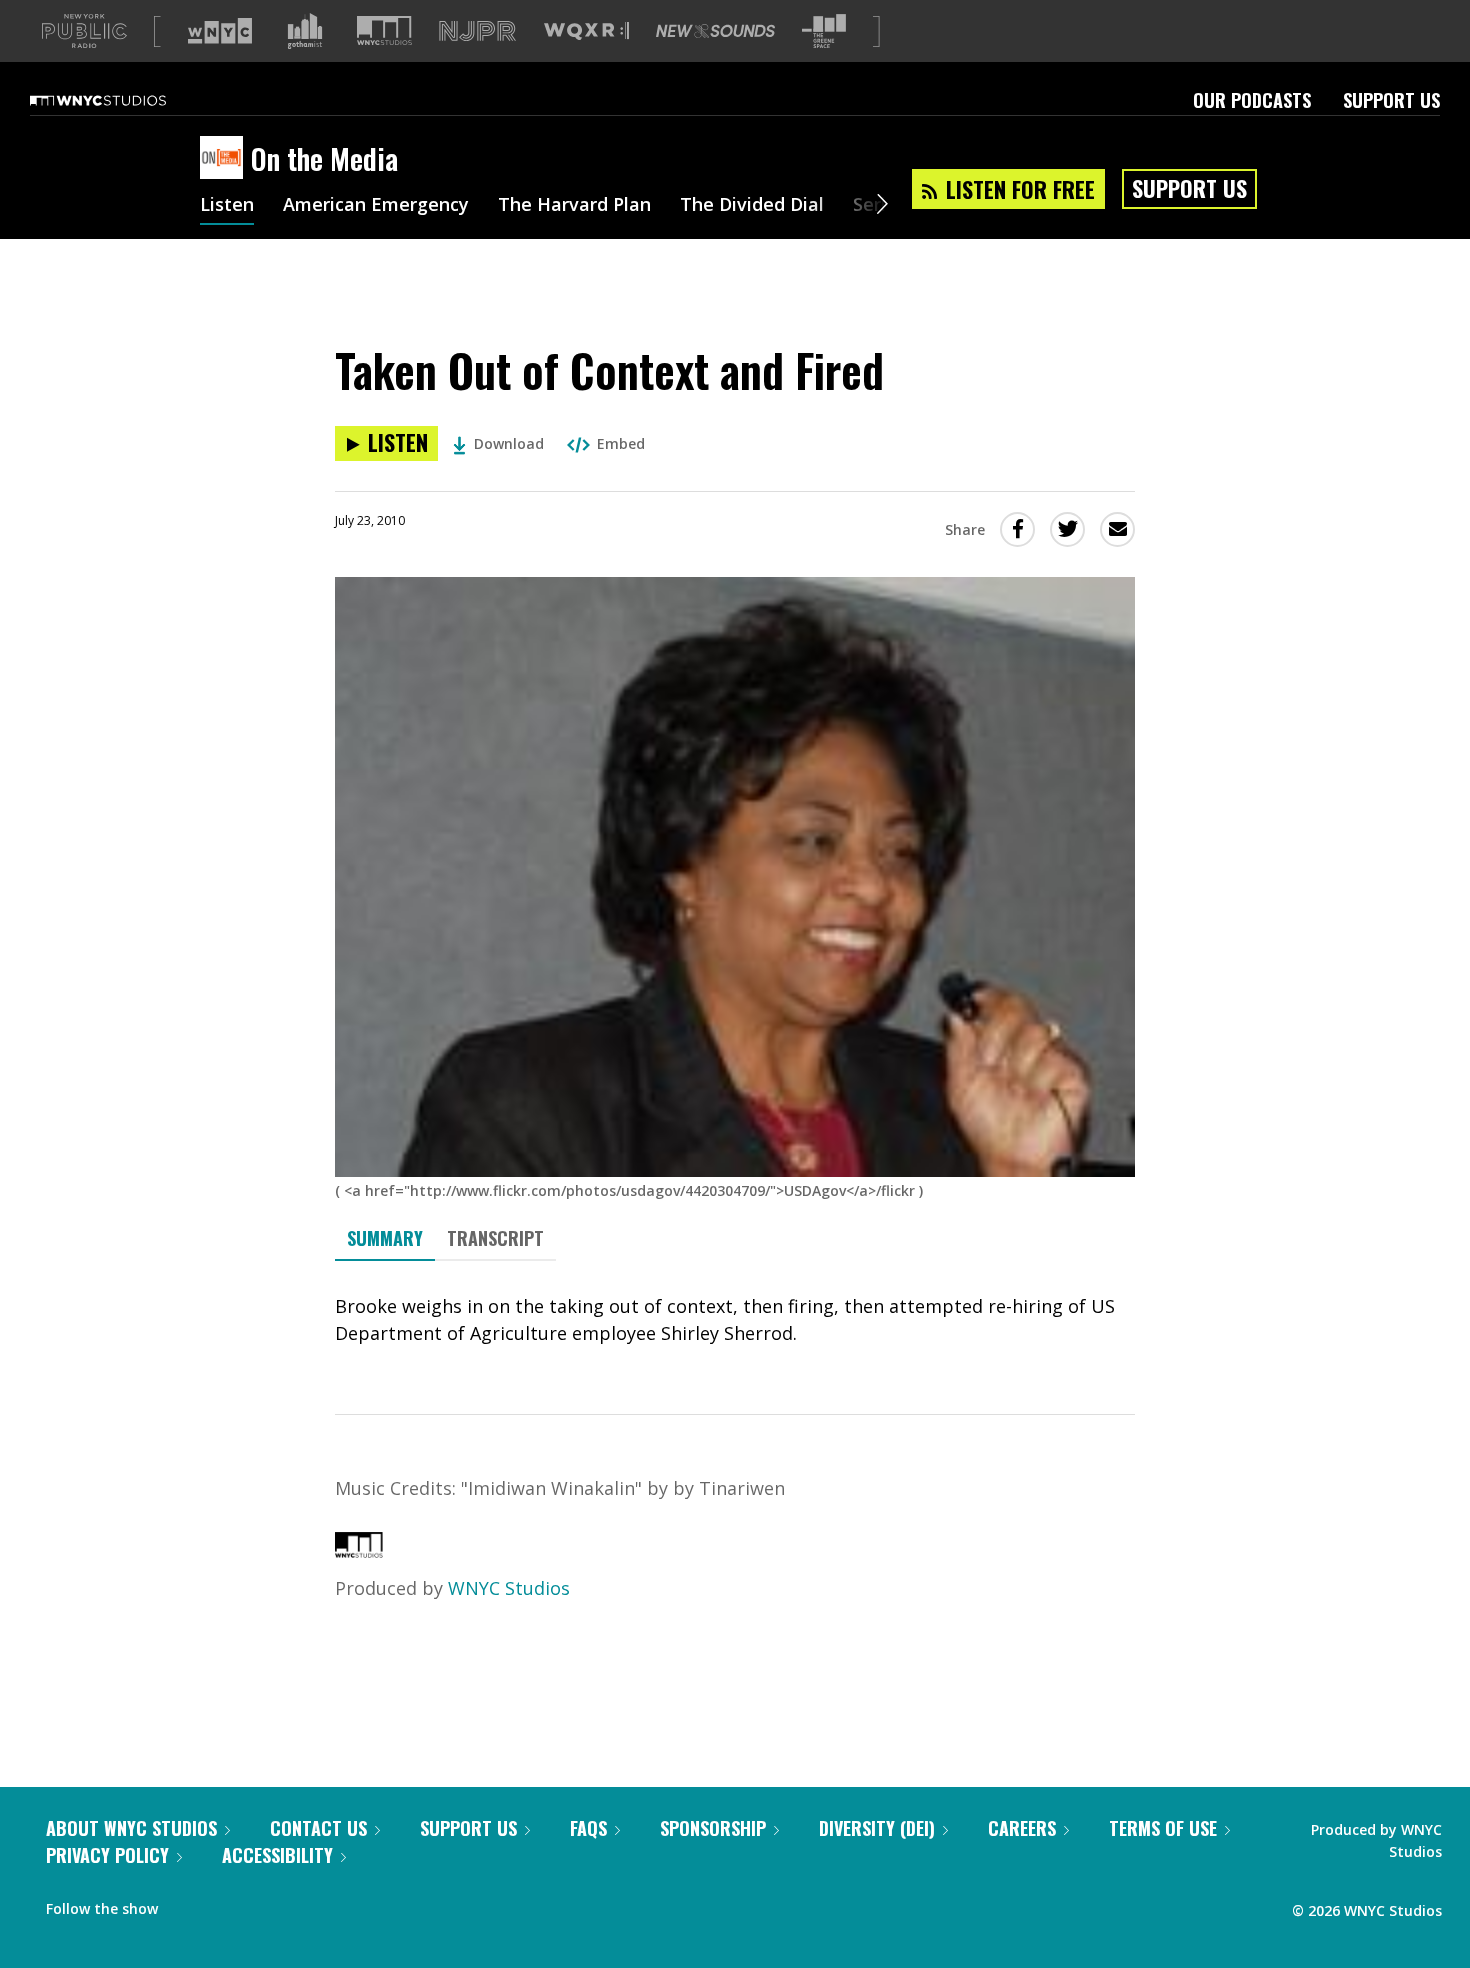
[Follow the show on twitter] (226, 1904)
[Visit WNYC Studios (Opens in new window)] (384, 30)
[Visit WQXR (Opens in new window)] (586, 31)
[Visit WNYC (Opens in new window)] (220, 31)
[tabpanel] (735, 1320)
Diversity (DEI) (877, 1828)
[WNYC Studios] (359, 1551)
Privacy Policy (107, 1855)
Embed (621, 443)
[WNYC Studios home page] (123, 100)
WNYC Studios (509, 1588)
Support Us (1391, 100)
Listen (227, 206)
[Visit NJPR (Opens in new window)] (477, 31)
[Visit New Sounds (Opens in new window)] (715, 31)
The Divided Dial (752, 206)
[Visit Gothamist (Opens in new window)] (305, 31)
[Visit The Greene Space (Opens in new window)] (824, 31)
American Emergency (376, 206)
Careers (1022, 1828)
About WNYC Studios (131, 1828)
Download (509, 443)
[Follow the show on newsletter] (264, 1904)
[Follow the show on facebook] (187, 1904)
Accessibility (277, 1855)
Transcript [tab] (495, 1238)
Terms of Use (1163, 1828)
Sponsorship (713, 1828)
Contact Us (318, 1828)
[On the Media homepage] (225, 159)
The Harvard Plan (574, 206)
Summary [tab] (385, 1238)
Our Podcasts (1252, 100)
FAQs (588, 1828)
